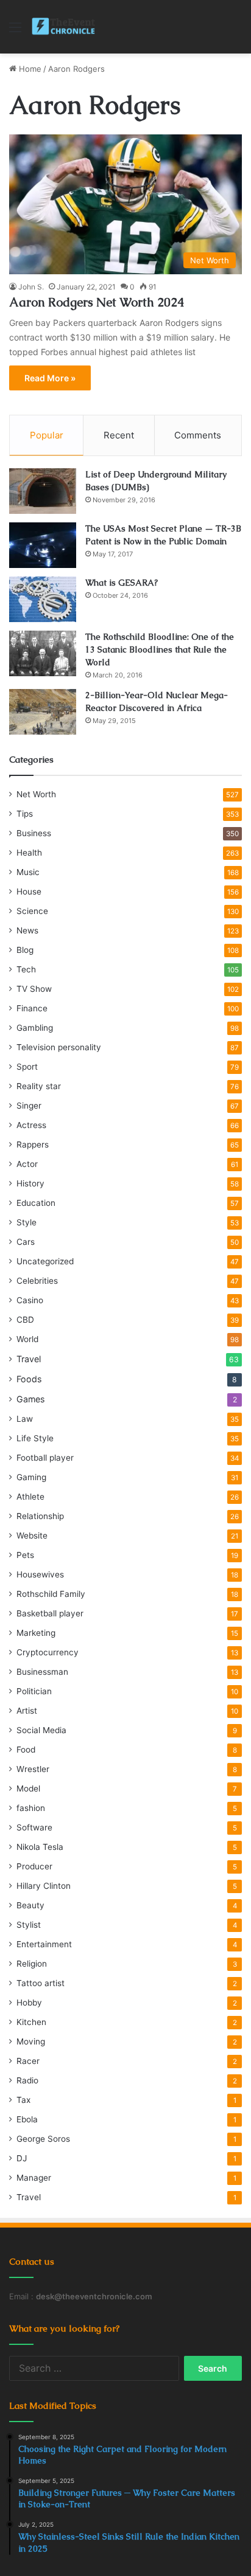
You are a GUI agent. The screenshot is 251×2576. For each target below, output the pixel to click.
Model (28, 1788)
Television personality (59, 1047)
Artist (27, 1711)
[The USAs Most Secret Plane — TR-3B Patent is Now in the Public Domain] (43, 545)
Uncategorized (45, 1261)
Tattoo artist (41, 1983)
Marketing (36, 1633)
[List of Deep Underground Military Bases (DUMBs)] (43, 491)
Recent (119, 435)
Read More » (50, 378)
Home (29, 69)
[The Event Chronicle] (64, 27)
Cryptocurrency (48, 1652)
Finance (32, 1008)
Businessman (42, 1672)
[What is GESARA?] (43, 599)
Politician (34, 1691)
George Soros (43, 2139)
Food (26, 1750)
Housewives (40, 1574)
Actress (31, 1125)
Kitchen (31, 2022)
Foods (29, 1379)
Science (32, 911)
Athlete (30, 1497)
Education (36, 1203)
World (27, 1339)
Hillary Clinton (44, 1886)
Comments (198, 435)
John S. (31, 287)
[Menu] (15, 31)
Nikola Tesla (40, 1847)
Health (29, 853)
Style (27, 1222)
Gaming (31, 1477)
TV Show (34, 989)
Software (34, 1827)
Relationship (40, 1516)
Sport (27, 1067)
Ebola (27, 2119)
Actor (27, 1164)
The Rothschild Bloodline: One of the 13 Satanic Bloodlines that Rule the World (160, 649)
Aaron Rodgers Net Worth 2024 (97, 302)
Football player (45, 1458)
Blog (25, 950)
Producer (34, 1866)
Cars (26, 1242)
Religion (32, 1964)
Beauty (30, 1905)
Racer (28, 2061)
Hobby (29, 2003)
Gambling (35, 1028)
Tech (26, 969)
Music (28, 872)
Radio (27, 2080)
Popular (47, 435)
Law (25, 1419)
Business (34, 833)
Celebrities (37, 1281)
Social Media (41, 1730)
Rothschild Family (51, 1594)
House (29, 892)
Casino (30, 1300)
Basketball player (50, 1613)
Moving (31, 2041)
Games (30, 1399)
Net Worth (36, 794)
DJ (22, 2158)
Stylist (29, 1925)
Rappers (33, 1144)
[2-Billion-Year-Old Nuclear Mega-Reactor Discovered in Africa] (43, 712)
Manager (34, 2178)
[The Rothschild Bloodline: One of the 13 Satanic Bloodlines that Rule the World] (43, 653)
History (30, 1183)
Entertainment (44, 1944)
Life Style (35, 1438)
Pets (25, 1555)
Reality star (39, 1086)
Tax (23, 2100)
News (27, 930)
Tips (25, 814)
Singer (29, 1106)
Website (32, 1536)
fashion (31, 1808)
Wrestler (33, 1769)
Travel (29, 1359)
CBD (25, 1320)
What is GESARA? (122, 583)
